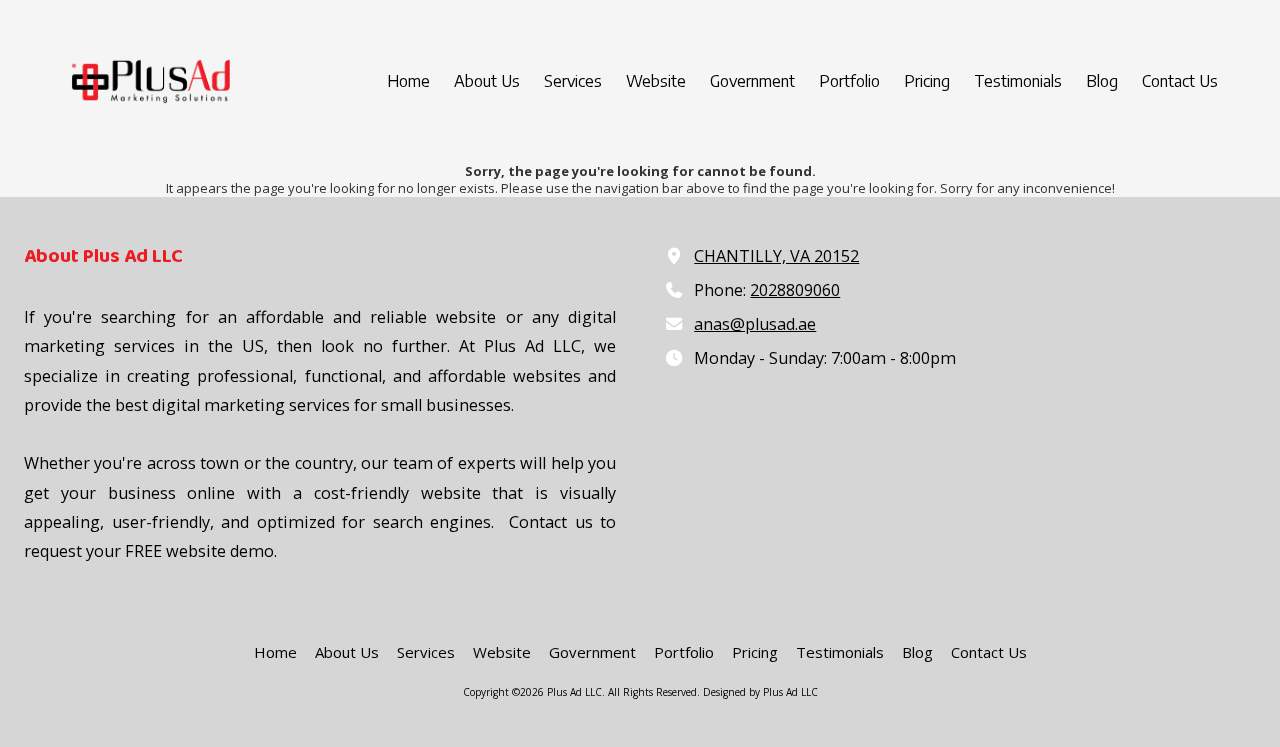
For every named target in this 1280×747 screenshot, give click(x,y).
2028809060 (795, 290)
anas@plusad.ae (755, 324)
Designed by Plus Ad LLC (760, 692)
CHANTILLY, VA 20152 (776, 256)
